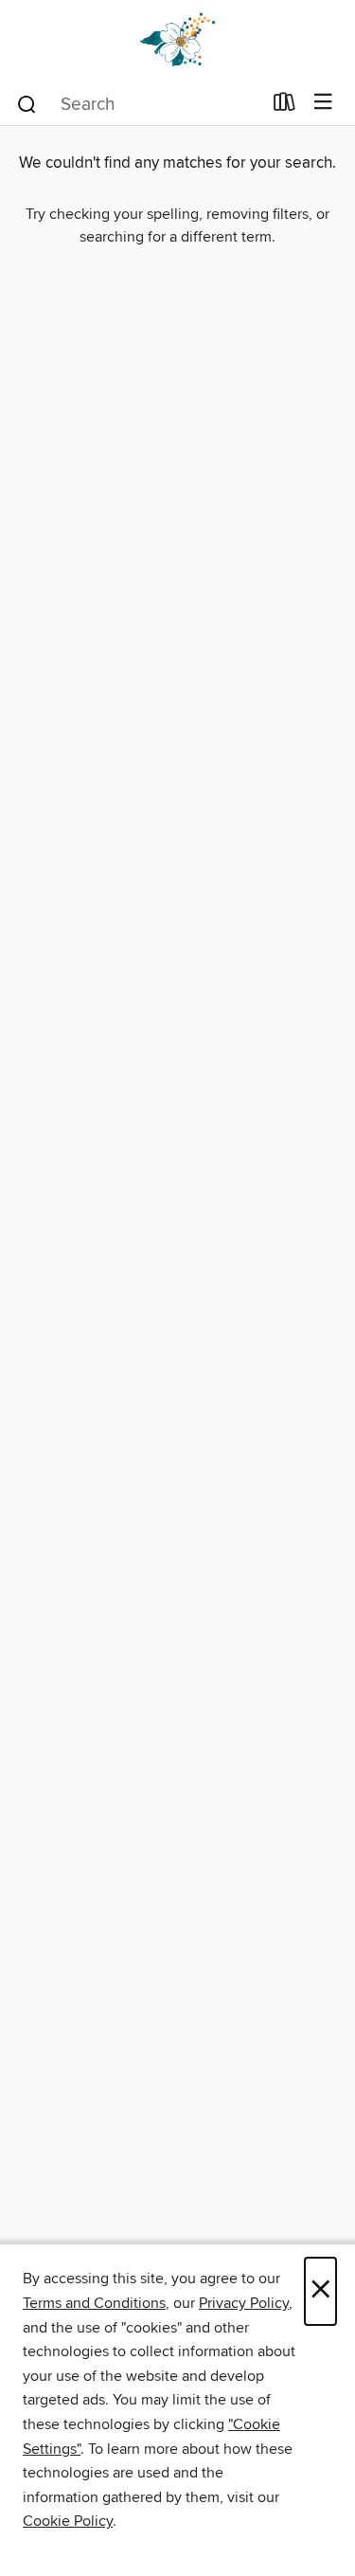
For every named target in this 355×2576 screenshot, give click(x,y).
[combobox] (138, 104)
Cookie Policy (68, 2521)
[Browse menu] (323, 103)
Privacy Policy (244, 2303)
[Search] (27, 103)
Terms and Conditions (94, 2303)
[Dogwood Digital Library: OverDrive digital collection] (177, 40)
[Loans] (284, 106)
